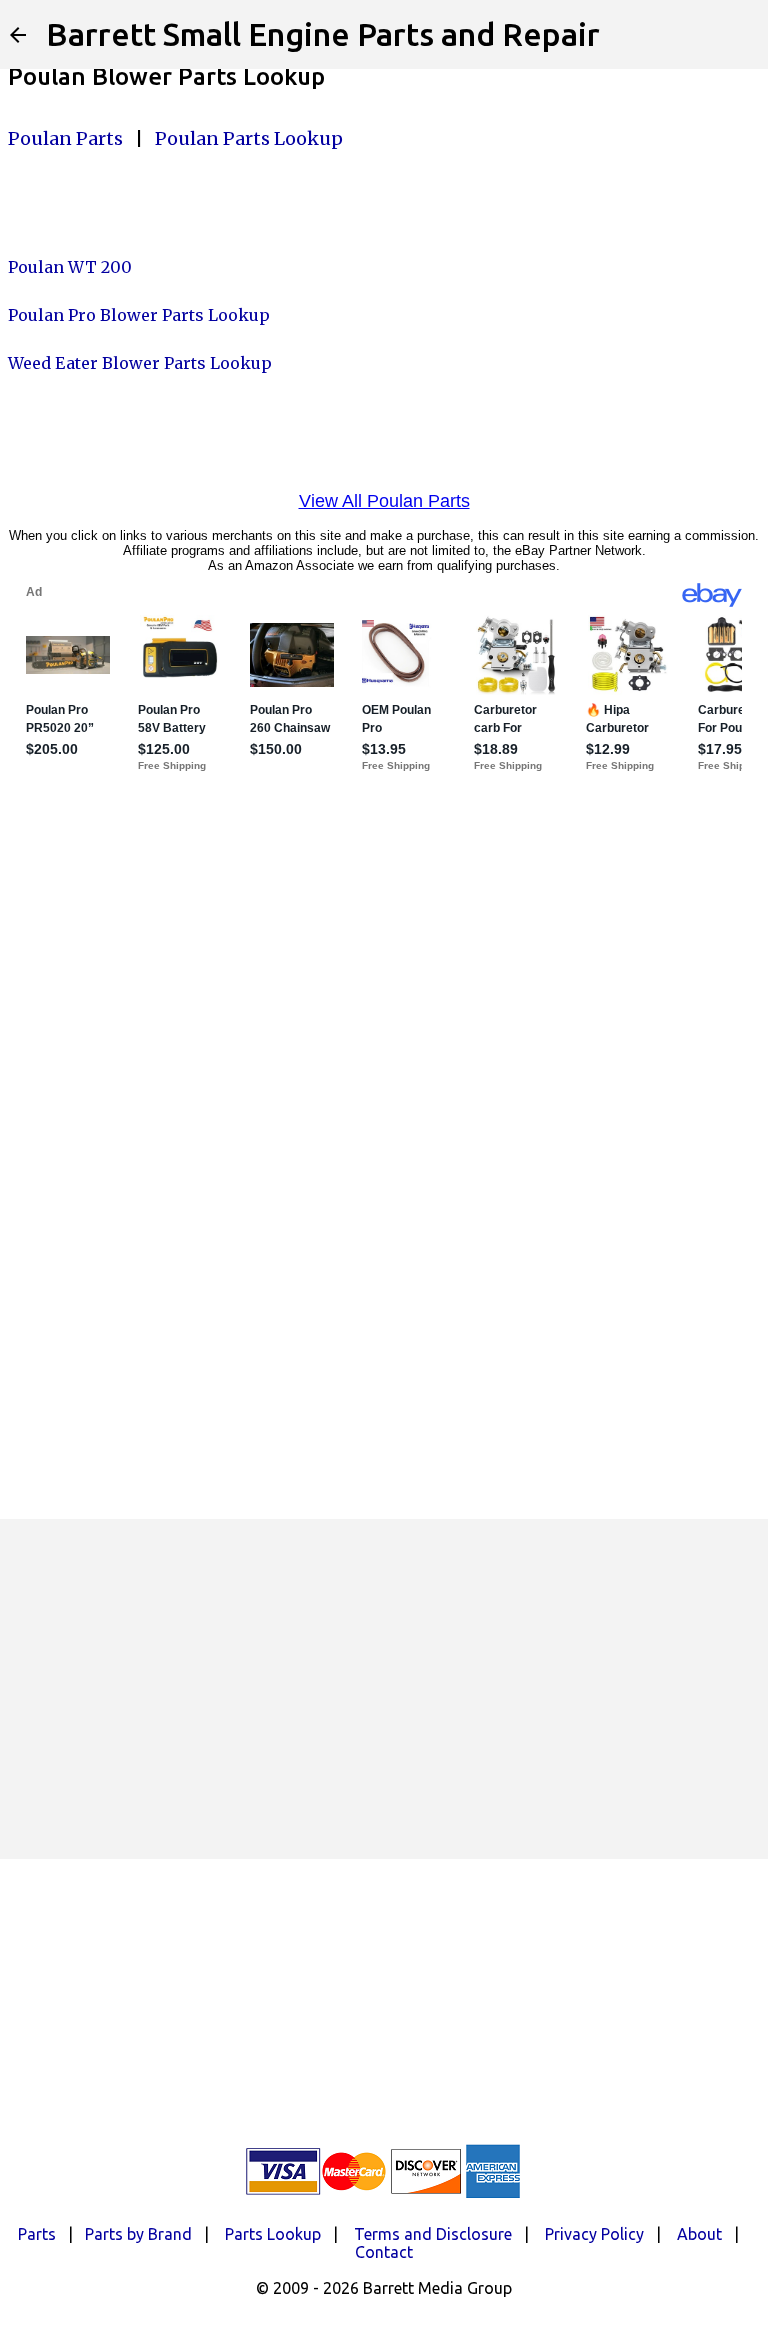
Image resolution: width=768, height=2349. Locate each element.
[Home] (18, 35)
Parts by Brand (138, 2234)
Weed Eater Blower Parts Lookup (140, 363)
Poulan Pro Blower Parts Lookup (139, 315)
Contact (384, 2252)
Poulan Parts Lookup (249, 138)
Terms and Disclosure (433, 2234)
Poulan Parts (65, 138)
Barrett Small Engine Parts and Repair (323, 34)
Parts (37, 2234)
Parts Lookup (273, 2234)
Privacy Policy (594, 2234)
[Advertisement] (384, 1689)
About (699, 2234)
